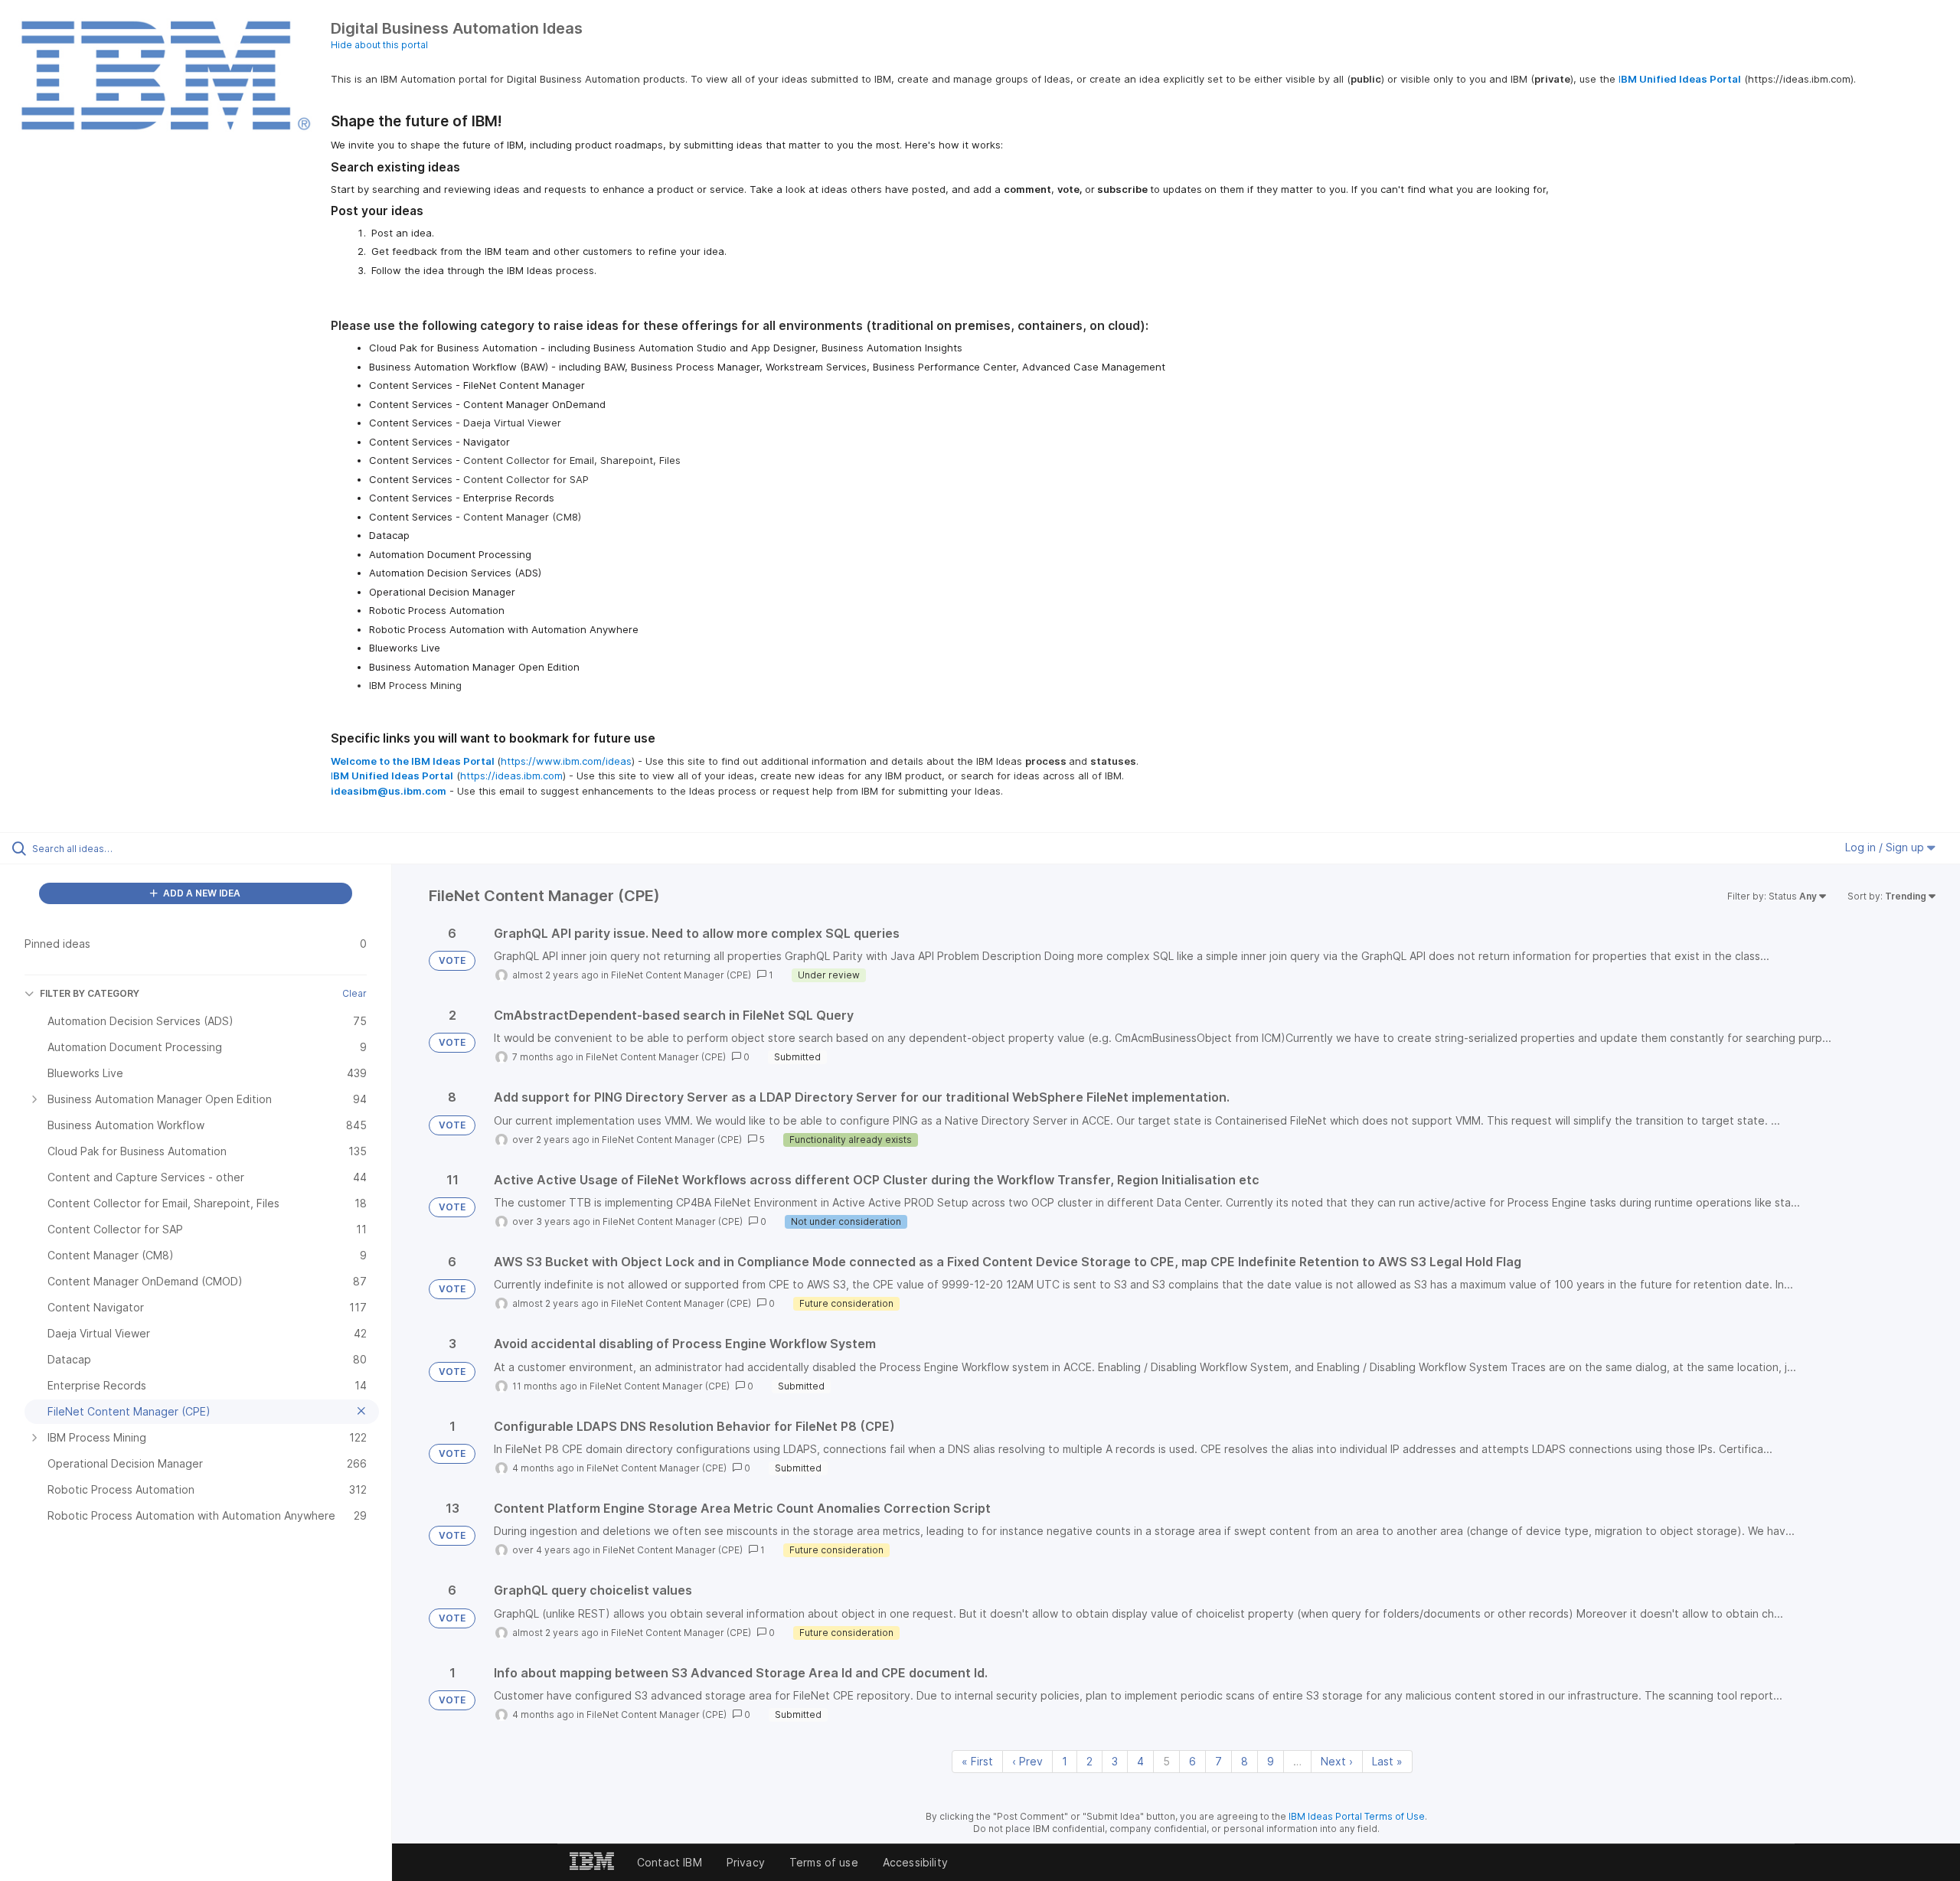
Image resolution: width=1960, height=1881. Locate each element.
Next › (1337, 1761)
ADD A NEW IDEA (201, 893)
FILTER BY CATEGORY (90, 993)
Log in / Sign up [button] (1886, 847)
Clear (354, 993)
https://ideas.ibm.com (511, 776)
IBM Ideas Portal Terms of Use (1357, 1816)
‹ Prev (1027, 1761)
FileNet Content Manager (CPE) (681, 975)
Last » (1387, 1761)
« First (977, 1761)
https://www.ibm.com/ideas (566, 761)
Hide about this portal (379, 45)
